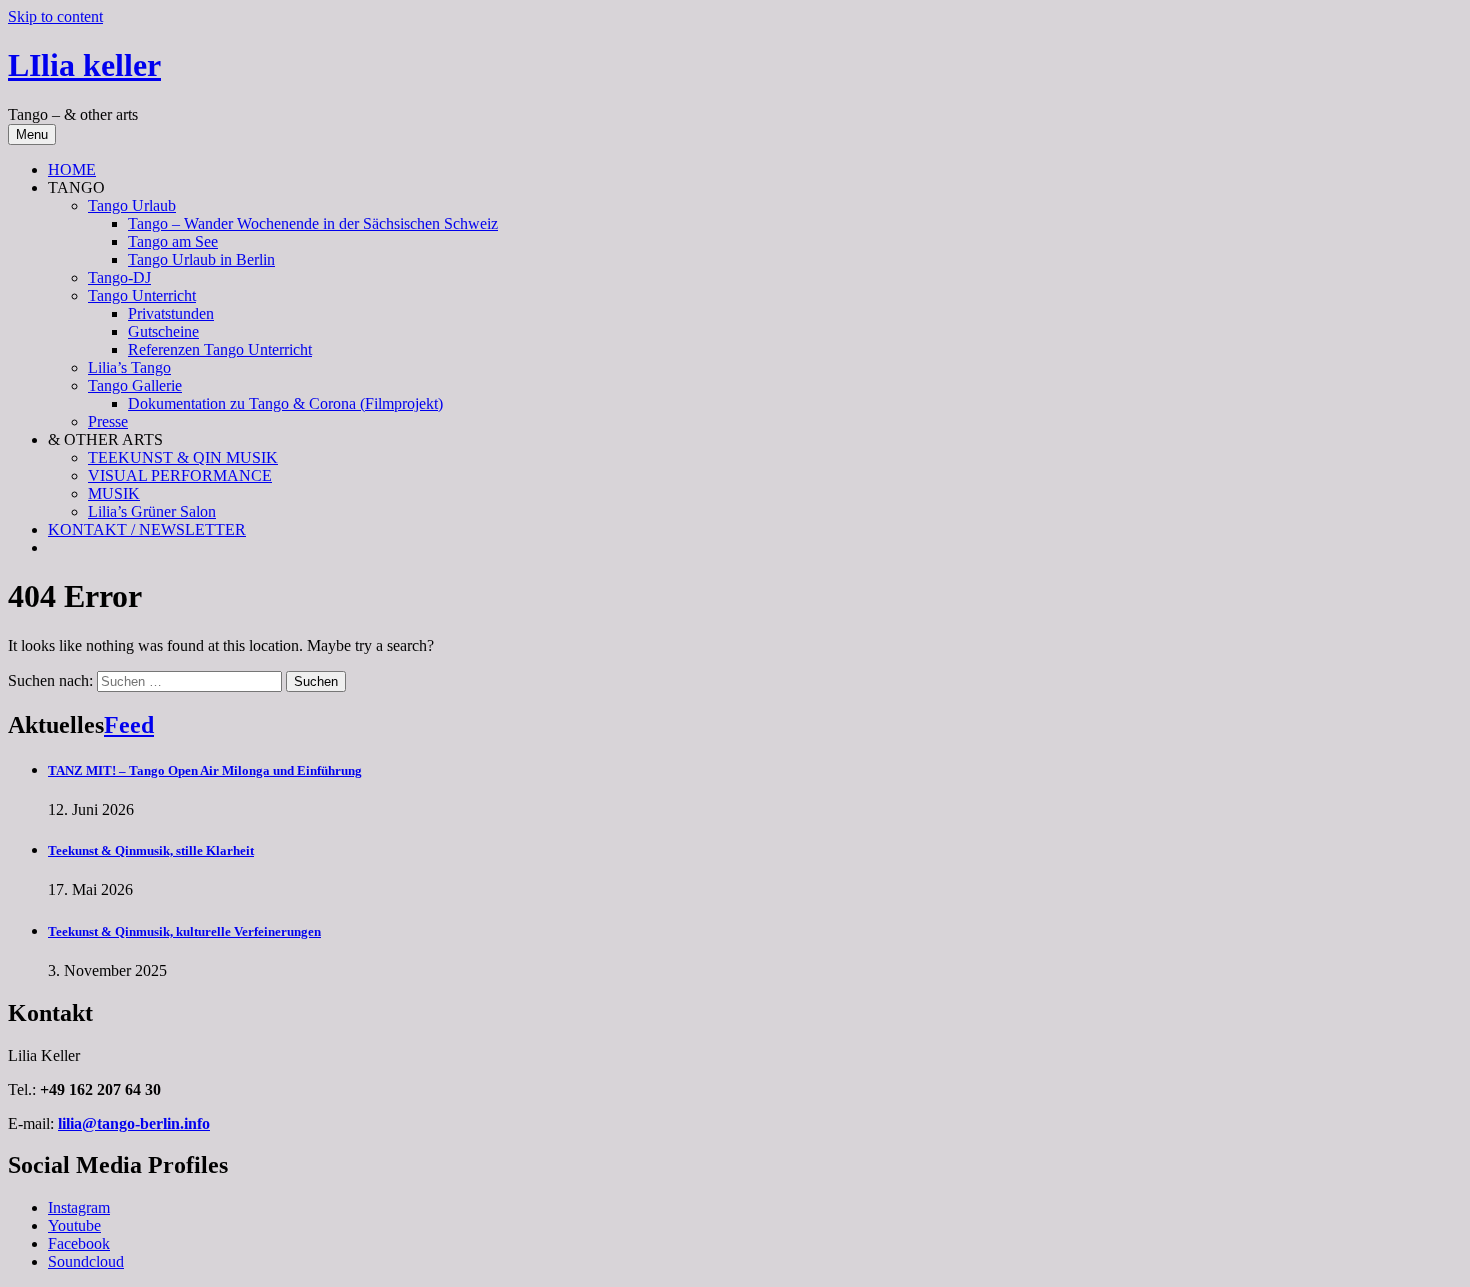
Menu (32, 134)
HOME (72, 169)
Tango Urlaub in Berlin (201, 259)
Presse (108, 421)
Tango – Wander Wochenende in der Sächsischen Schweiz (313, 223)
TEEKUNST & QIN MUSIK (183, 457)
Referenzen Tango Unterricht (220, 349)
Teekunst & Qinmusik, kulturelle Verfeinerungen (184, 931)
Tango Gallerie (135, 385)
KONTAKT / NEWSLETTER (147, 529)
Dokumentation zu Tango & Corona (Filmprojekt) (285, 403)
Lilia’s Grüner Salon (152, 511)
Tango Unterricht (142, 295)
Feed (129, 725)
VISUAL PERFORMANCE (180, 475)
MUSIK (114, 493)
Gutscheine (163, 331)
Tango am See (173, 241)
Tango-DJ (119, 277)
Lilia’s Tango (129, 367)
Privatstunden (171, 313)
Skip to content (55, 16)
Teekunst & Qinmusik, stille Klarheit (151, 850)
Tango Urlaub (132, 205)
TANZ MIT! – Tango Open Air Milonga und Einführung (205, 770)
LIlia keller (84, 65)
